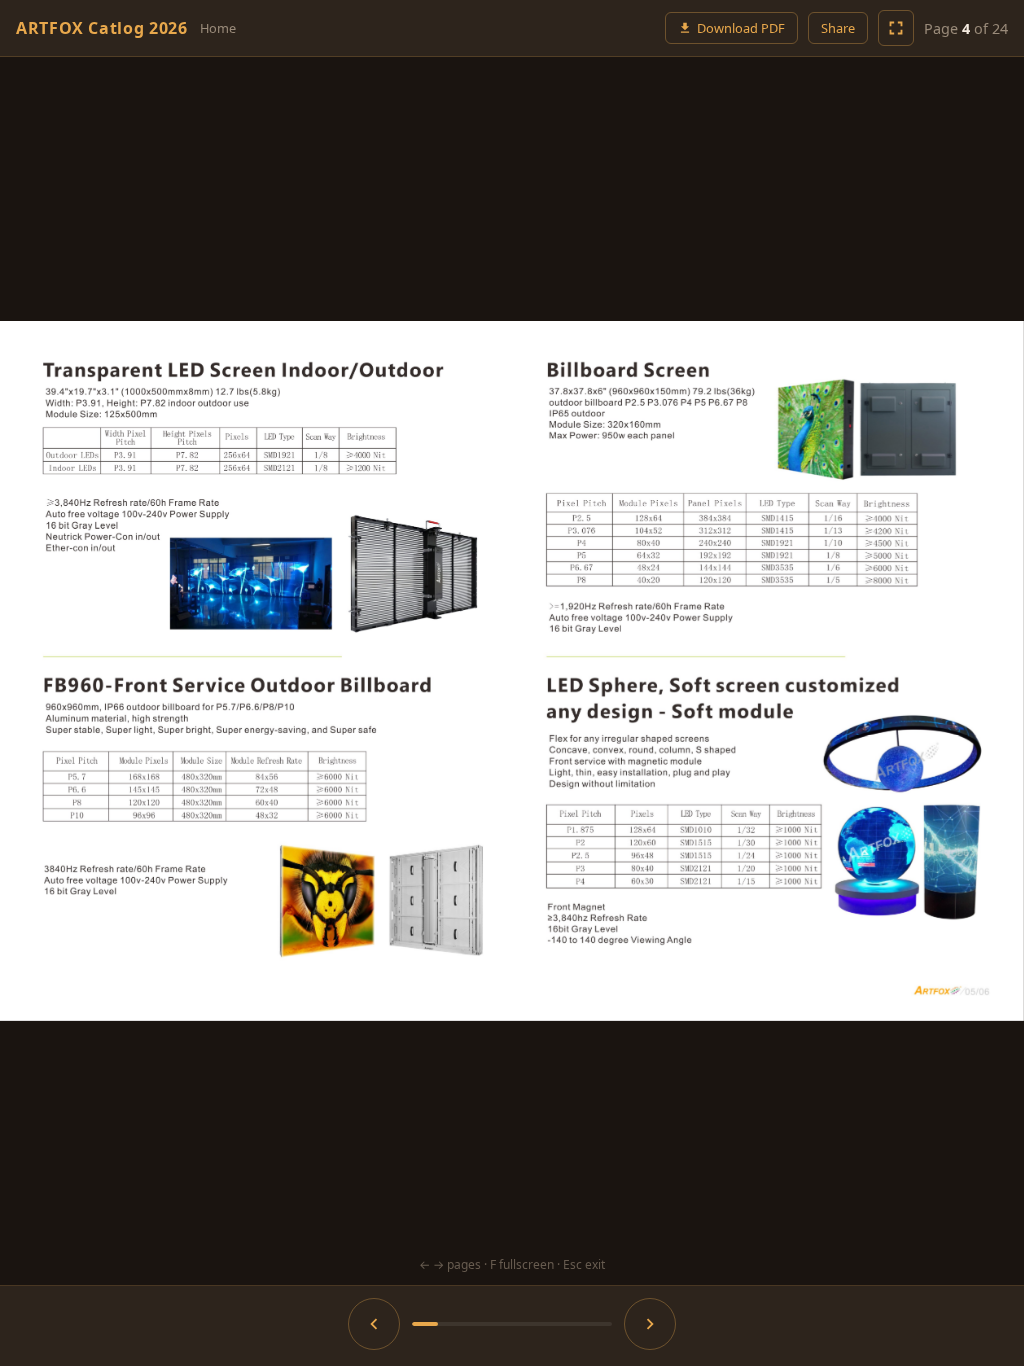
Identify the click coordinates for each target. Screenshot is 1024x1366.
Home (218, 28)
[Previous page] (143, 671)
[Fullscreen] (896, 28)
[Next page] (880, 671)
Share (838, 28)
